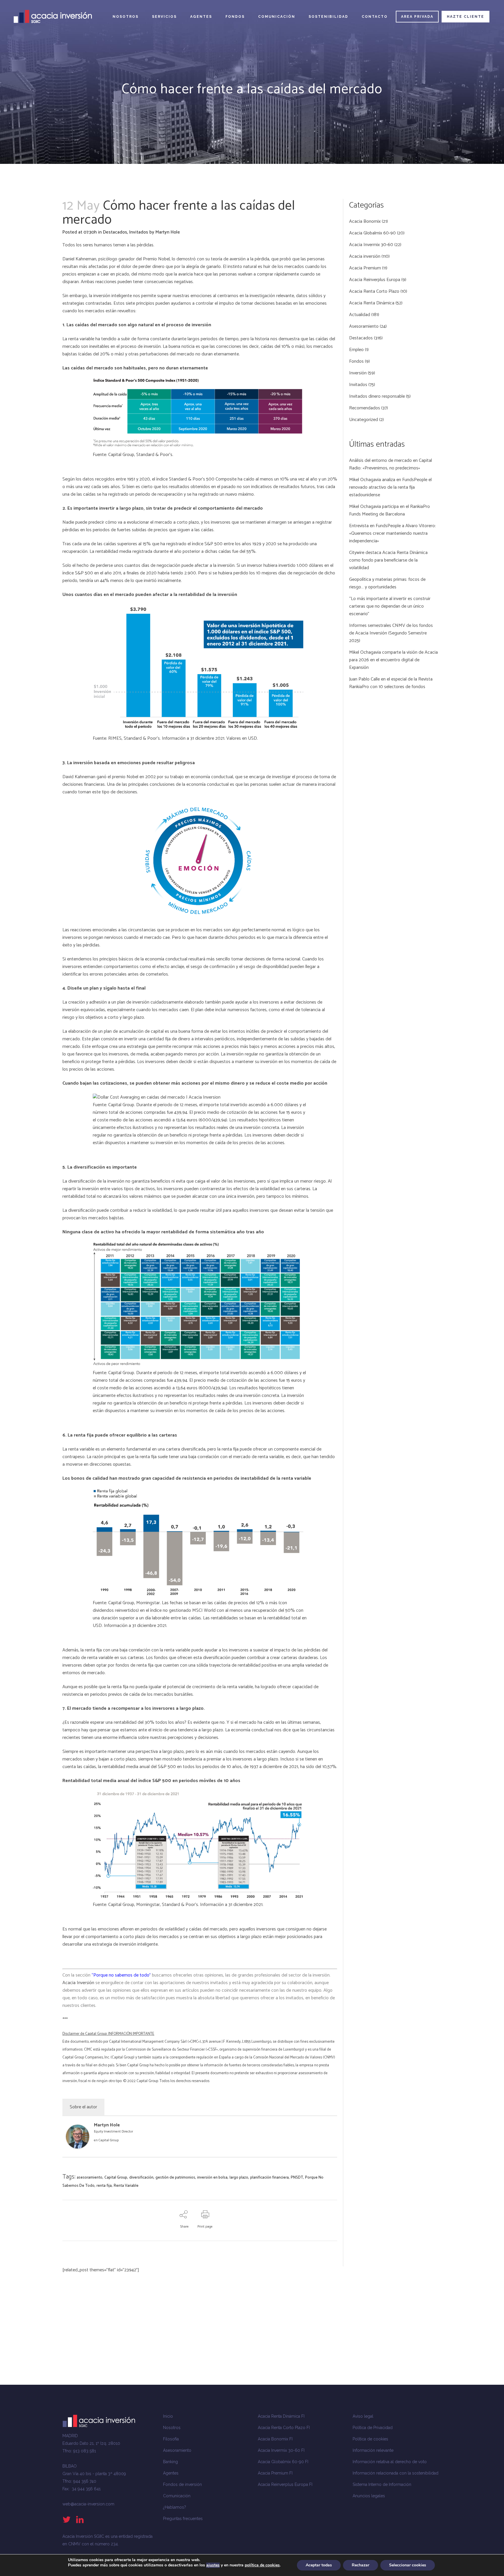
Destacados (115, 232)
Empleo (356, 350)
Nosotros (172, 2428)
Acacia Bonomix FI (275, 2439)
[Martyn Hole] (78, 2147)
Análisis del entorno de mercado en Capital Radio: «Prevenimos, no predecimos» (391, 464)
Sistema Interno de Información (382, 2484)
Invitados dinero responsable (377, 396)
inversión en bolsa (212, 2178)
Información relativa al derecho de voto (390, 2462)
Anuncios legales (369, 2496)
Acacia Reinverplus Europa (375, 280)
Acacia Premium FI (275, 2473)
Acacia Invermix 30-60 (371, 245)
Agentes (171, 2473)
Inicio (168, 2416)
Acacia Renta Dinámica (372, 303)
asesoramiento (90, 2178)
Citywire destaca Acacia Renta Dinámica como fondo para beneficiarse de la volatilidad (388, 560)
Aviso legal (363, 2416)
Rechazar (360, 2565)
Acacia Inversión (78, 1983)
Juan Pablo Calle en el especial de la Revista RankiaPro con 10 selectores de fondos (391, 683)
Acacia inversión (365, 256)
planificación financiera (269, 2178)
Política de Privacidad (373, 2428)
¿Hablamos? (175, 2507)
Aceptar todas (319, 2565)
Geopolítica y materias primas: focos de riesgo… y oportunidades (387, 583)
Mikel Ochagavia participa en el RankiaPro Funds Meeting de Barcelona (390, 510)
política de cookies (262, 2565)
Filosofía (171, 2439)
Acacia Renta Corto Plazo (374, 291)
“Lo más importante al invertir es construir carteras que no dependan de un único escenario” (390, 606)
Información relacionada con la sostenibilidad (395, 2473)
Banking (170, 2462)
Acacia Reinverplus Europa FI (285, 2484)
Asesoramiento (364, 326)
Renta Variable (126, 2186)
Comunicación (177, 2496)
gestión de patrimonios (175, 2178)
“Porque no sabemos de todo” (121, 1975)
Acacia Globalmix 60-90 (372, 233)
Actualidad (360, 315)
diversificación (141, 2178)
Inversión (358, 373)
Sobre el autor (83, 2107)
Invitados (139, 232)
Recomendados (365, 408)
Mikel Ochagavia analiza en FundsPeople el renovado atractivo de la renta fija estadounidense (390, 487)
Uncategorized (364, 420)
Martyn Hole (168, 232)
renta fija (104, 2186)
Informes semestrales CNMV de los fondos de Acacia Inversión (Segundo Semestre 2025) (391, 633)
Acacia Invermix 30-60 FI (281, 2450)
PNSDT (297, 2178)
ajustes (213, 2565)
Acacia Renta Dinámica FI (281, 2416)
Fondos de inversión (182, 2484)
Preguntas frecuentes (183, 2519)
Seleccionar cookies (408, 2565)
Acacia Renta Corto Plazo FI (284, 2428)
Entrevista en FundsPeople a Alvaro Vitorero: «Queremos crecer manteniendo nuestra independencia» (392, 533)
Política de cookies (370, 2439)
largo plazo (239, 2178)
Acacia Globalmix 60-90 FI (283, 2462)
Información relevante (373, 2450)
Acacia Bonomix (365, 221)
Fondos (356, 361)
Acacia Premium (365, 268)
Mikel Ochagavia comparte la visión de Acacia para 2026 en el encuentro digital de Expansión (393, 660)
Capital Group (109, 2140)
